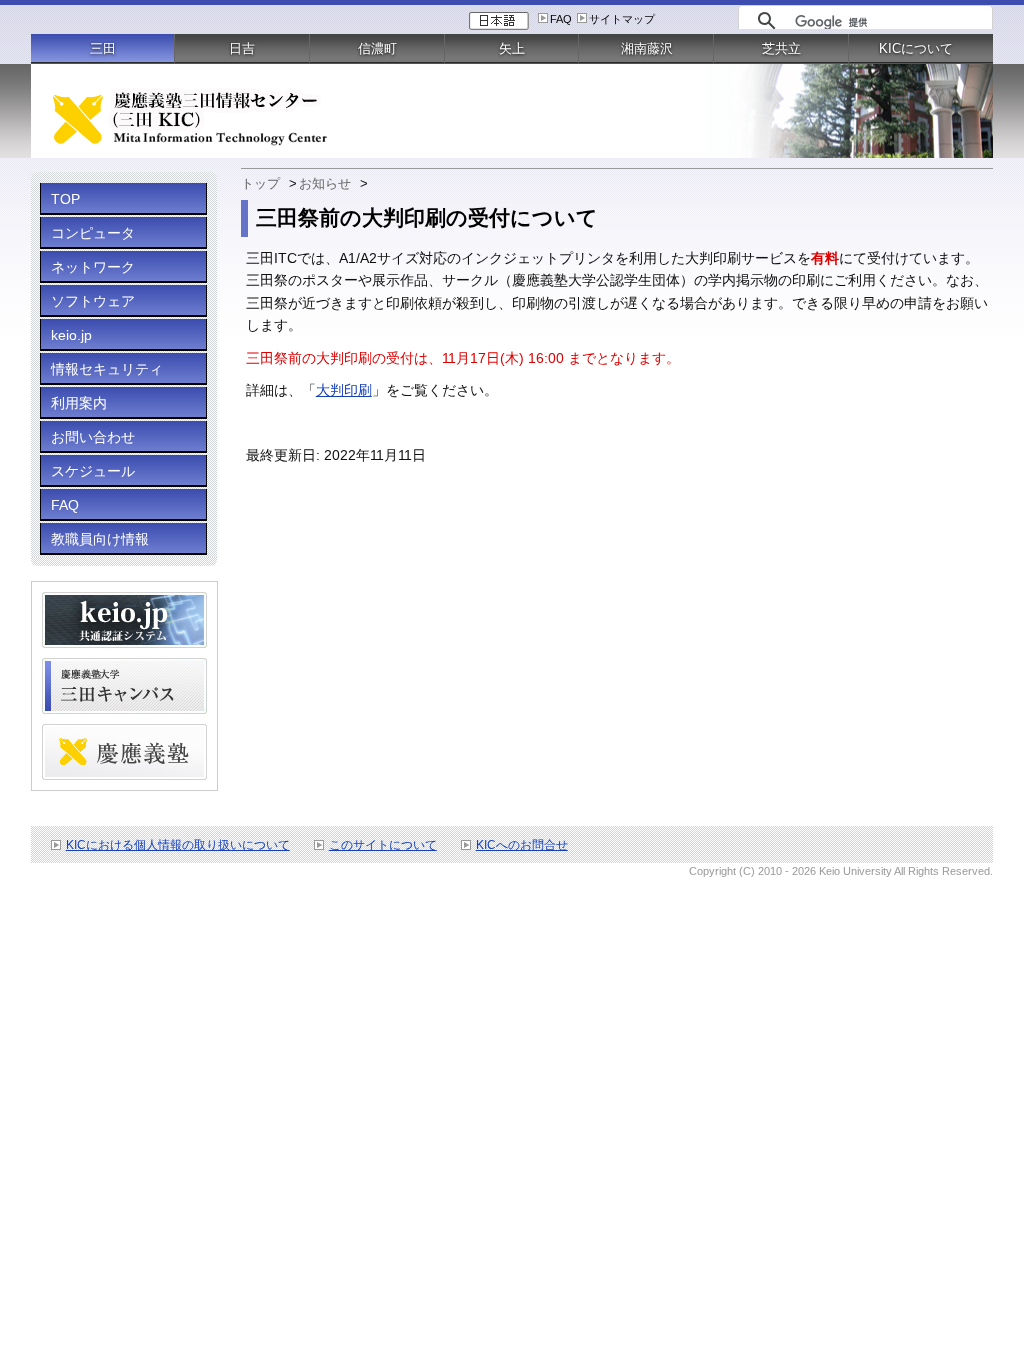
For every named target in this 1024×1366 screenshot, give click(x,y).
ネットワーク (93, 267)
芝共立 (781, 48)
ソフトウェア (93, 301)
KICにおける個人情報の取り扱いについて (178, 845)
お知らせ (325, 183)
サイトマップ (622, 19)
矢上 (512, 48)
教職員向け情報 (100, 539)
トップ (260, 183)
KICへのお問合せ (522, 845)
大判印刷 (344, 390)
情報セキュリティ (107, 369)
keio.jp (71, 335)
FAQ (561, 19)
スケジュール (93, 471)
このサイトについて (383, 845)
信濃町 (377, 48)
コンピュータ (93, 233)
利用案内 (79, 403)
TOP (65, 199)
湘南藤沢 (647, 48)
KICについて (916, 48)
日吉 (242, 48)
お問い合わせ (93, 437)
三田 (103, 48)
